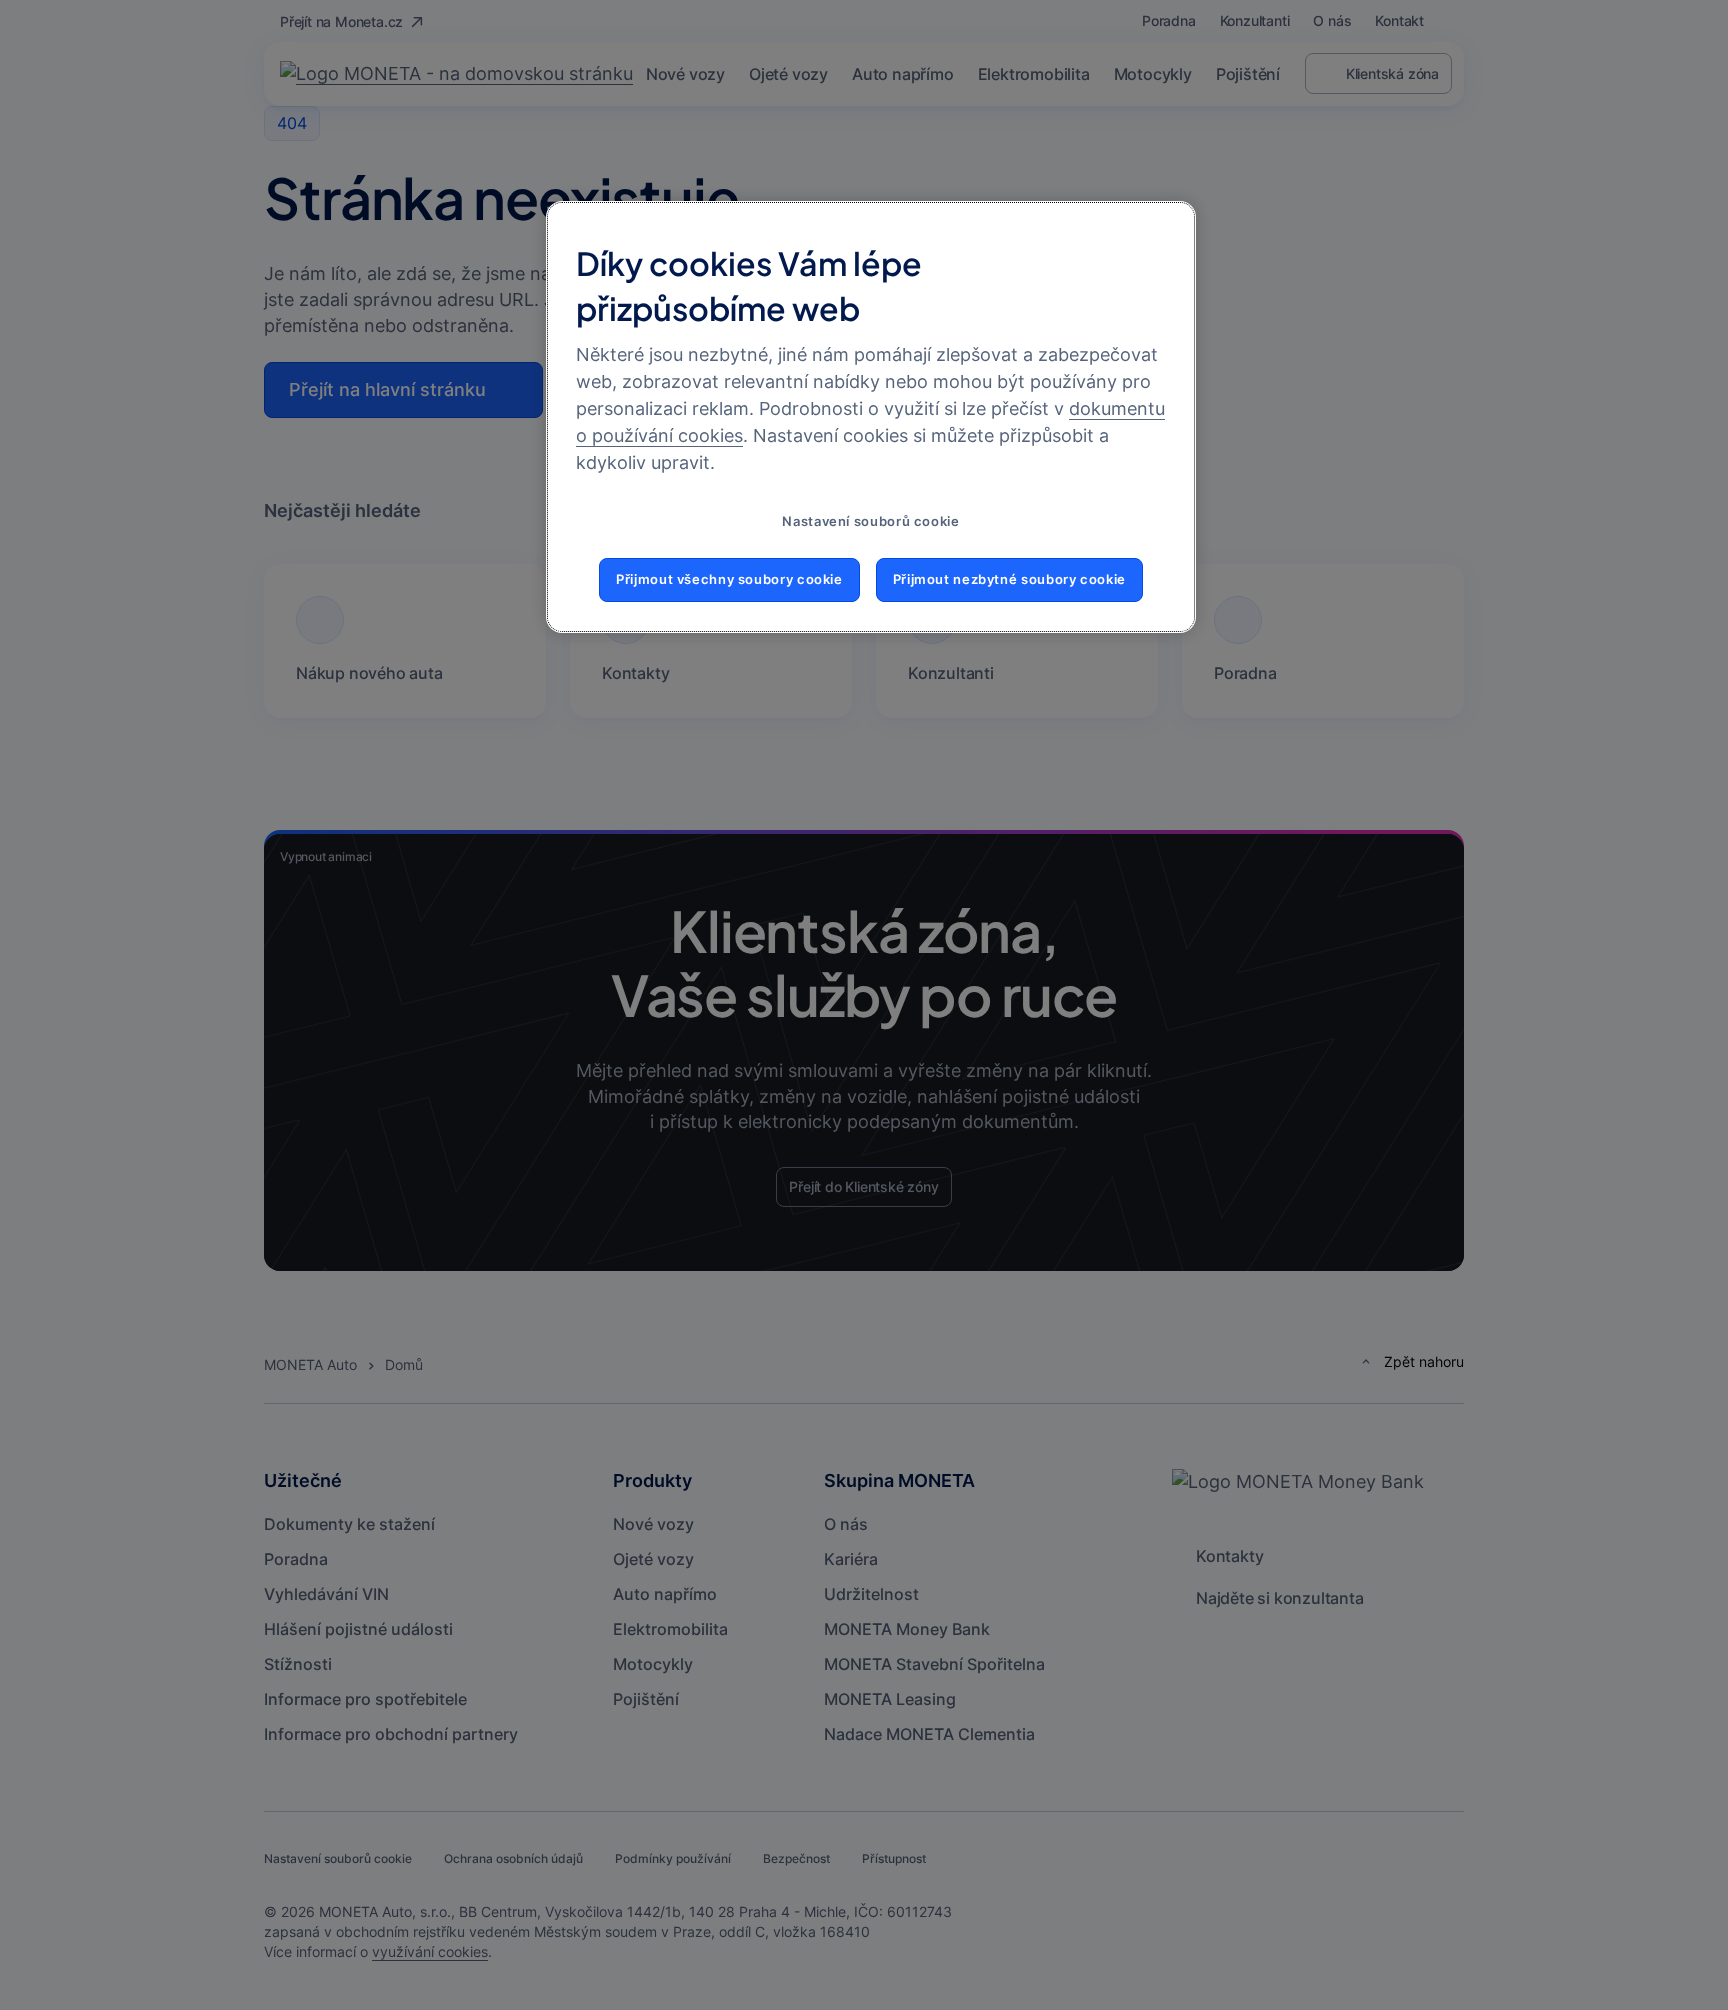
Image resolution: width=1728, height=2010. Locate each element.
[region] (871, 417)
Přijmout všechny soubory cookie (729, 579)
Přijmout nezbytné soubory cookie (1009, 579)
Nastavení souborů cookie (870, 521)
